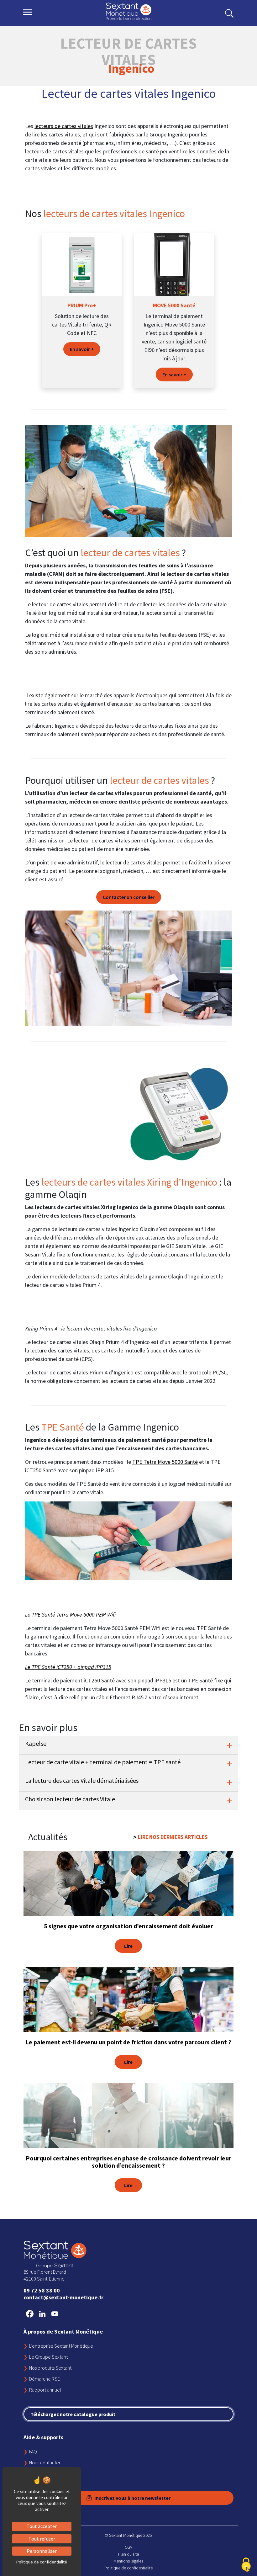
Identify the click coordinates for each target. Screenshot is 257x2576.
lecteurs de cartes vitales (64, 126)
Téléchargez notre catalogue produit (73, 2414)
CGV (128, 2547)
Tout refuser (42, 2539)
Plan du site (128, 2554)
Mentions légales (128, 2561)
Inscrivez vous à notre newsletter (132, 2498)
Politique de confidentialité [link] (42, 2562)
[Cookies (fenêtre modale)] (246, 2565)
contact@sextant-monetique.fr (63, 2297)
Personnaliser (42, 2551)
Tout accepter (42, 2526)
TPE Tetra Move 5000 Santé (165, 1462)
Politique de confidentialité (128, 2568)
